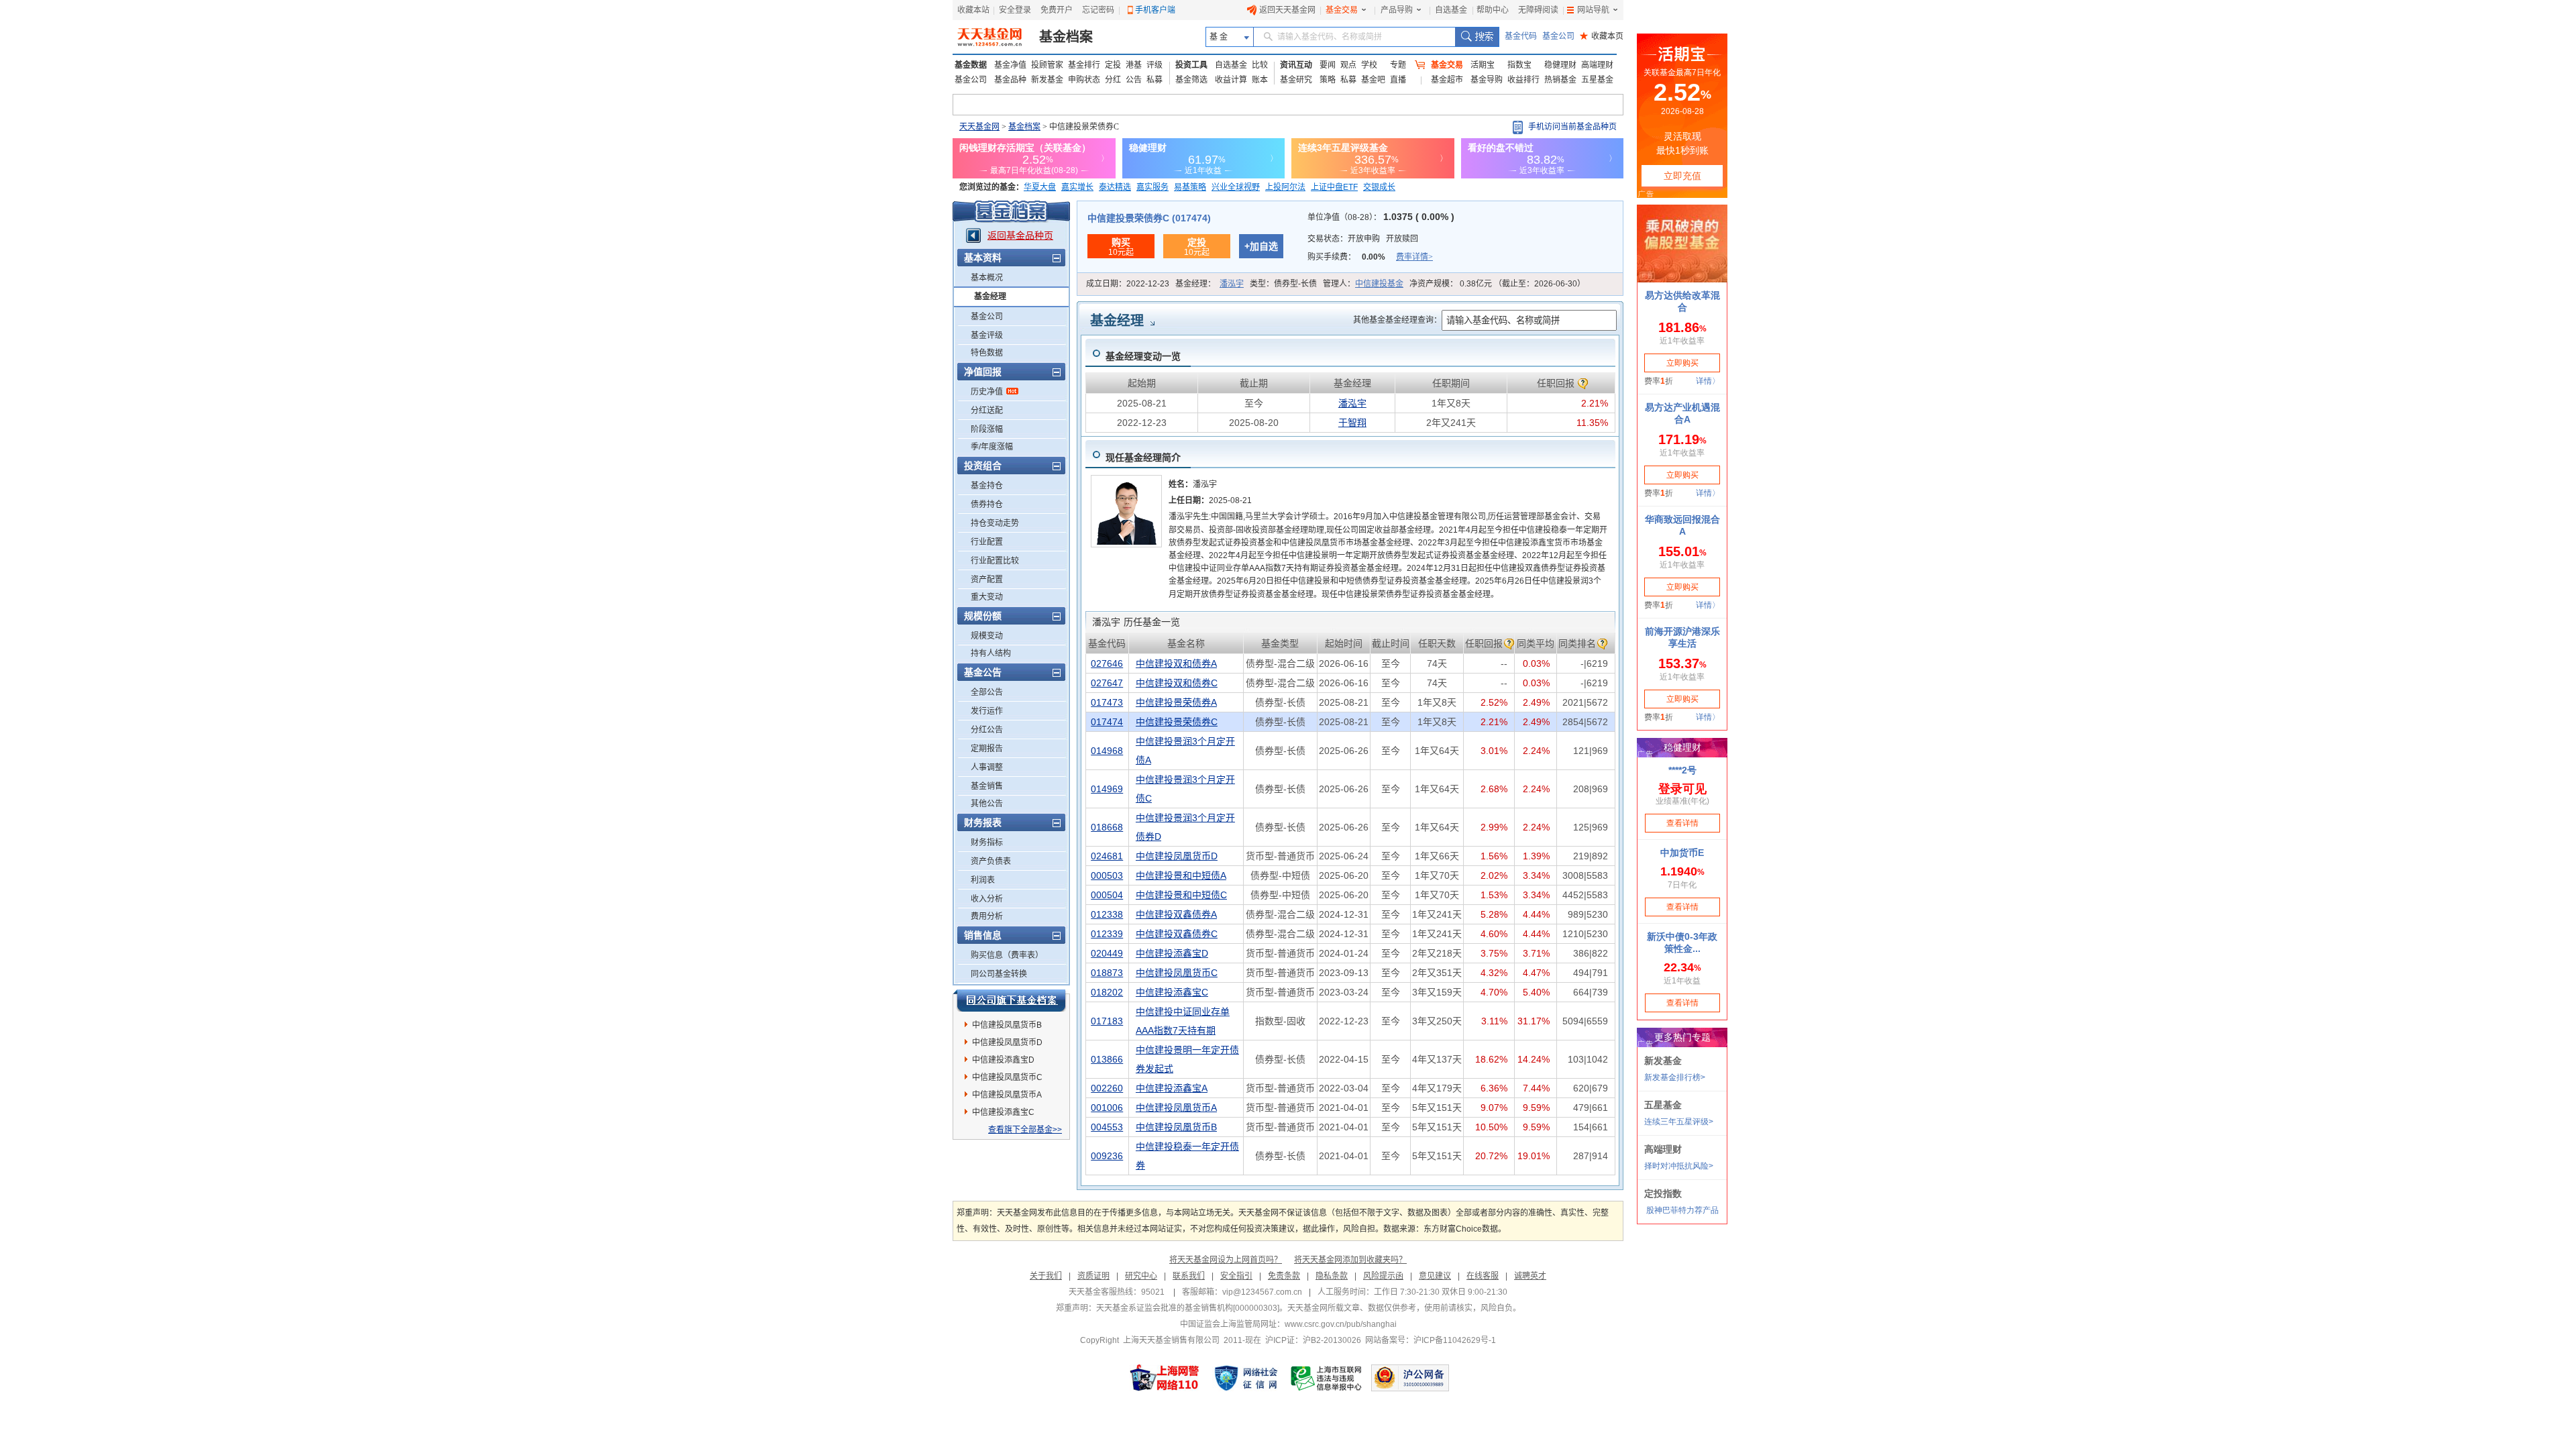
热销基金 (1560, 80)
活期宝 (1483, 65)
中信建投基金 (1379, 284)
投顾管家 (1047, 65)
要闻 (1328, 65)
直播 (1398, 80)
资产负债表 (991, 861)
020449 (1107, 953)
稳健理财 (1560, 65)
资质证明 (1093, 1276)
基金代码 (1521, 36)
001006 (1107, 1108)
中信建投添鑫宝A (1172, 1088)
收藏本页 (1602, 36)
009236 (1107, 1156)
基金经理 (990, 297)
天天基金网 (979, 127)
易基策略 (1190, 187)
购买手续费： (1370, 257)
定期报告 (987, 749)
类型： (1283, 284)
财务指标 (987, 843)
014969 (1107, 789)
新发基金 (1047, 80)
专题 (1398, 65)
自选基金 (1451, 10)
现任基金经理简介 (1143, 458)
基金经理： (1210, 284)
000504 (1107, 895)
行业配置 (987, 542)
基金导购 (1487, 80)
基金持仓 (987, 486)
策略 (1328, 80)
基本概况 (987, 278)
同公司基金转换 (999, 974)
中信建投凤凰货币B (1007, 1025)
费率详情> (1414, 257)
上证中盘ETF (1334, 187)
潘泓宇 (1232, 284)
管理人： (1363, 284)
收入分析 (987, 899)
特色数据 (987, 353)
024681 (1107, 856)
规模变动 (987, 636)
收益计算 (1231, 80)
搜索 (1477, 37)
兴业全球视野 (1236, 187)
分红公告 (987, 730)
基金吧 (1373, 80)
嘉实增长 (1077, 187)
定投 (1113, 65)
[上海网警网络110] (1165, 1378)
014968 (1107, 751)
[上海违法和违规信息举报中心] (1327, 1378)
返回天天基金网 (1287, 10)
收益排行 (1523, 80)
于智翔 (1352, 423)
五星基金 (1597, 80)
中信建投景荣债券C (1177, 722)
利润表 (983, 880)
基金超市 (1447, 80)
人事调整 (987, 767)
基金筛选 (1191, 80)
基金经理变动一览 (1143, 356)
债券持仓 (987, 504)
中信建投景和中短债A (1181, 875)
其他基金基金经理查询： (1397, 320)
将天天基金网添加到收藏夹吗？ (1350, 1260)
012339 (1107, 934)
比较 (1260, 65)
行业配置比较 (995, 561)
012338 (1107, 914)
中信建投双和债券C (1177, 683)
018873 (1107, 973)
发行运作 (987, 711)
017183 (1107, 1021)
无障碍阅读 (1538, 10)
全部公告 (987, 692)
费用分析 (987, 916)
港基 (1134, 65)
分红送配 (987, 411)
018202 (1107, 992)
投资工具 (1191, 65)
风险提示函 (1383, 1276)
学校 (1369, 65)
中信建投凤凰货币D (1007, 1042)
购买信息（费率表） (1007, 955)
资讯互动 (1296, 65)
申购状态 (1084, 80)
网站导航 (1593, 10)
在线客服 (1483, 1276)
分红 (1113, 80)
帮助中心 (1493, 10)
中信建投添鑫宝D (1003, 1060)
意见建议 (1435, 1276)
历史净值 (987, 392)
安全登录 (1015, 10)
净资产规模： (1497, 284)
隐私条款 (1332, 1276)
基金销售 (987, 786)
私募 (1155, 80)
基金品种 (1010, 80)
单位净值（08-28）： (1381, 217)
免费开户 (1057, 10)
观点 (1348, 65)
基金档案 (1066, 37)
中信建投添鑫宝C (1003, 1112)
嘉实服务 (1152, 187)
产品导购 (1397, 10)
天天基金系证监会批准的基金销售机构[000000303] (1188, 1308)
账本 (1260, 80)
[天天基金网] (991, 37)
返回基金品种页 (1020, 235)
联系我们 (1189, 1276)
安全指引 (1236, 1276)
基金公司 (1558, 36)
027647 (1107, 683)
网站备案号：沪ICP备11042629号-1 (1431, 1340)
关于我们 (1046, 1276)
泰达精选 (1115, 187)
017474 (1107, 722)
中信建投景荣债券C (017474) (1149, 218)
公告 (1134, 80)
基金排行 (1084, 65)
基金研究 (1296, 80)
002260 (1107, 1088)
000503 (1107, 875)
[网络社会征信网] (1246, 1378)
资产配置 (987, 580)
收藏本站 (973, 10)
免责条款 (1284, 1276)
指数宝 (1519, 65)
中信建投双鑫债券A (1176, 914)
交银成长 (1379, 187)
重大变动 (987, 597)
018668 (1107, 827)
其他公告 (987, 804)
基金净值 (1010, 65)
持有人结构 (991, 653)
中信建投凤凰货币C (1007, 1077)
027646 (1107, 663)
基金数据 (971, 65)
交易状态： (1363, 239)
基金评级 (987, 335)
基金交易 (1342, 10)
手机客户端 (1155, 10)
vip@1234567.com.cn (1262, 1292)
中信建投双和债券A (1176, 663)
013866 (1107, 1059)
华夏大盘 (1040, 187)
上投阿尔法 (1285, 187)
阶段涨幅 (987, 429)
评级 (1155, 65)
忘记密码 (1098, 10)
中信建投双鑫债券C (1177, 934)
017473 (1107, 702)
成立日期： (1128, 284)
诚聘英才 (1530, 1276)
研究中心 (1141, 1276)
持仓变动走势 (995, 523)
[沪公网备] (1410, 1378)
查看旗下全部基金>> (1025, 1130)
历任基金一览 (1136, 622)
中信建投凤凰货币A (1007, 1095)
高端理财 (1597, 65)
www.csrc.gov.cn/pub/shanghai (1341, 1324)
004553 (1107, 1127)
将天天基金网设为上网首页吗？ (1226, 1260)
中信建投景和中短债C (1181, 895)
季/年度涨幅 (992, 447)
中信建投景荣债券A (1176, 702)
